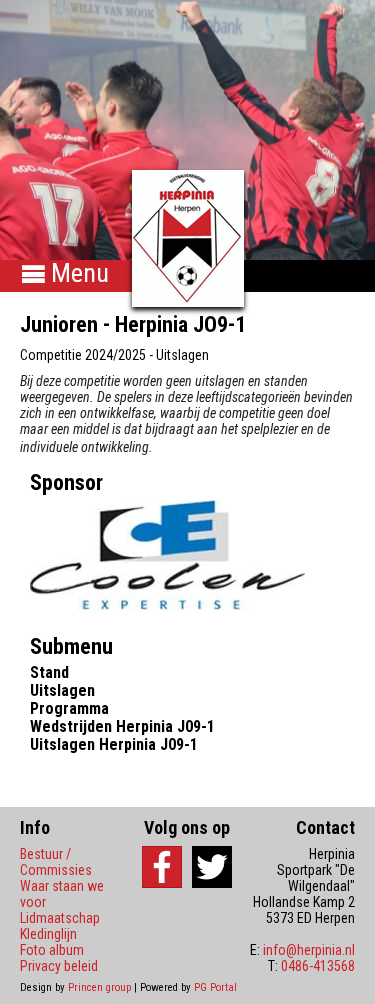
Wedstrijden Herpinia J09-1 (122, 726)
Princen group (99, 987)
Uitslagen (62, 690)
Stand (49, 672)
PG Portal (215, 987)
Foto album (52, 950)
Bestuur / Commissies (56, 862)
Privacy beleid (59, 966)
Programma (69, 708)
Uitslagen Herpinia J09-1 (114, 744)
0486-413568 (318, 966)
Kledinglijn (48, 934)
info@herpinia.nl (309, 950)
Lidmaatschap (60, 918)
